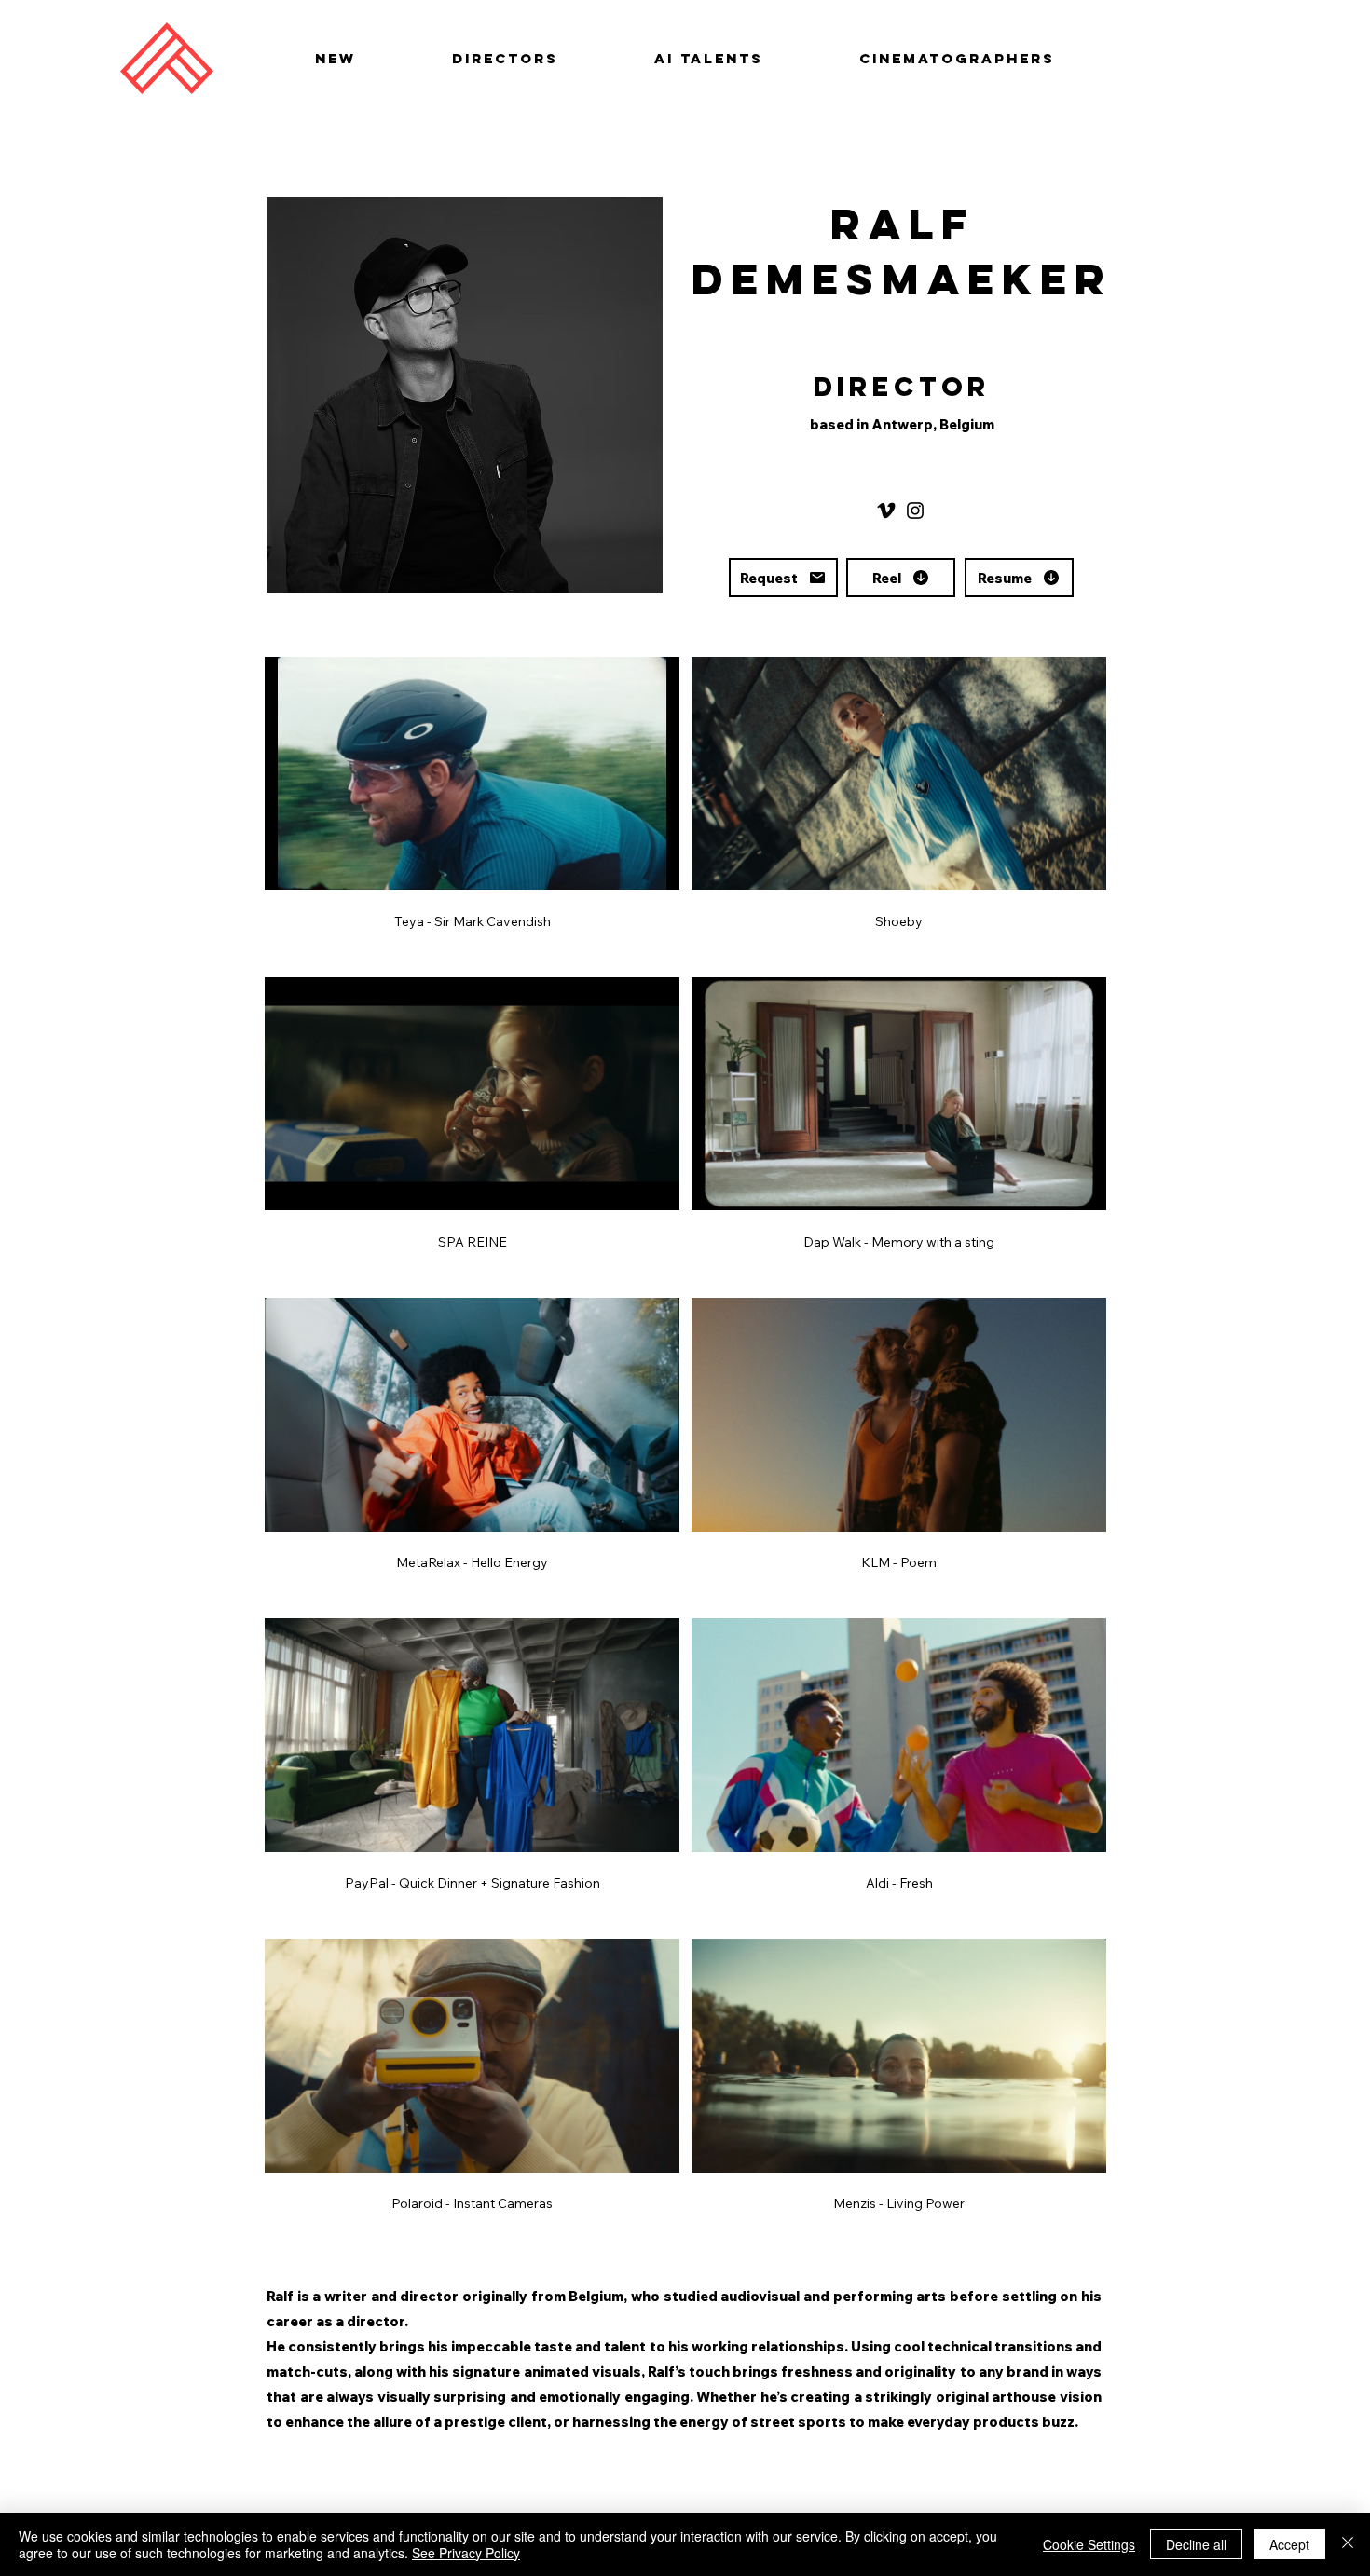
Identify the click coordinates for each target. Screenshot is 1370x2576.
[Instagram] (915, 511)
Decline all (1196, 2544)
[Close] (1348, 2544)
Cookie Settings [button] (1089, 2544)
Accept (1289, 2544)
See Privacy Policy (466, 2553)
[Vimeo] (886, 511)
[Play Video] (473, 773)
